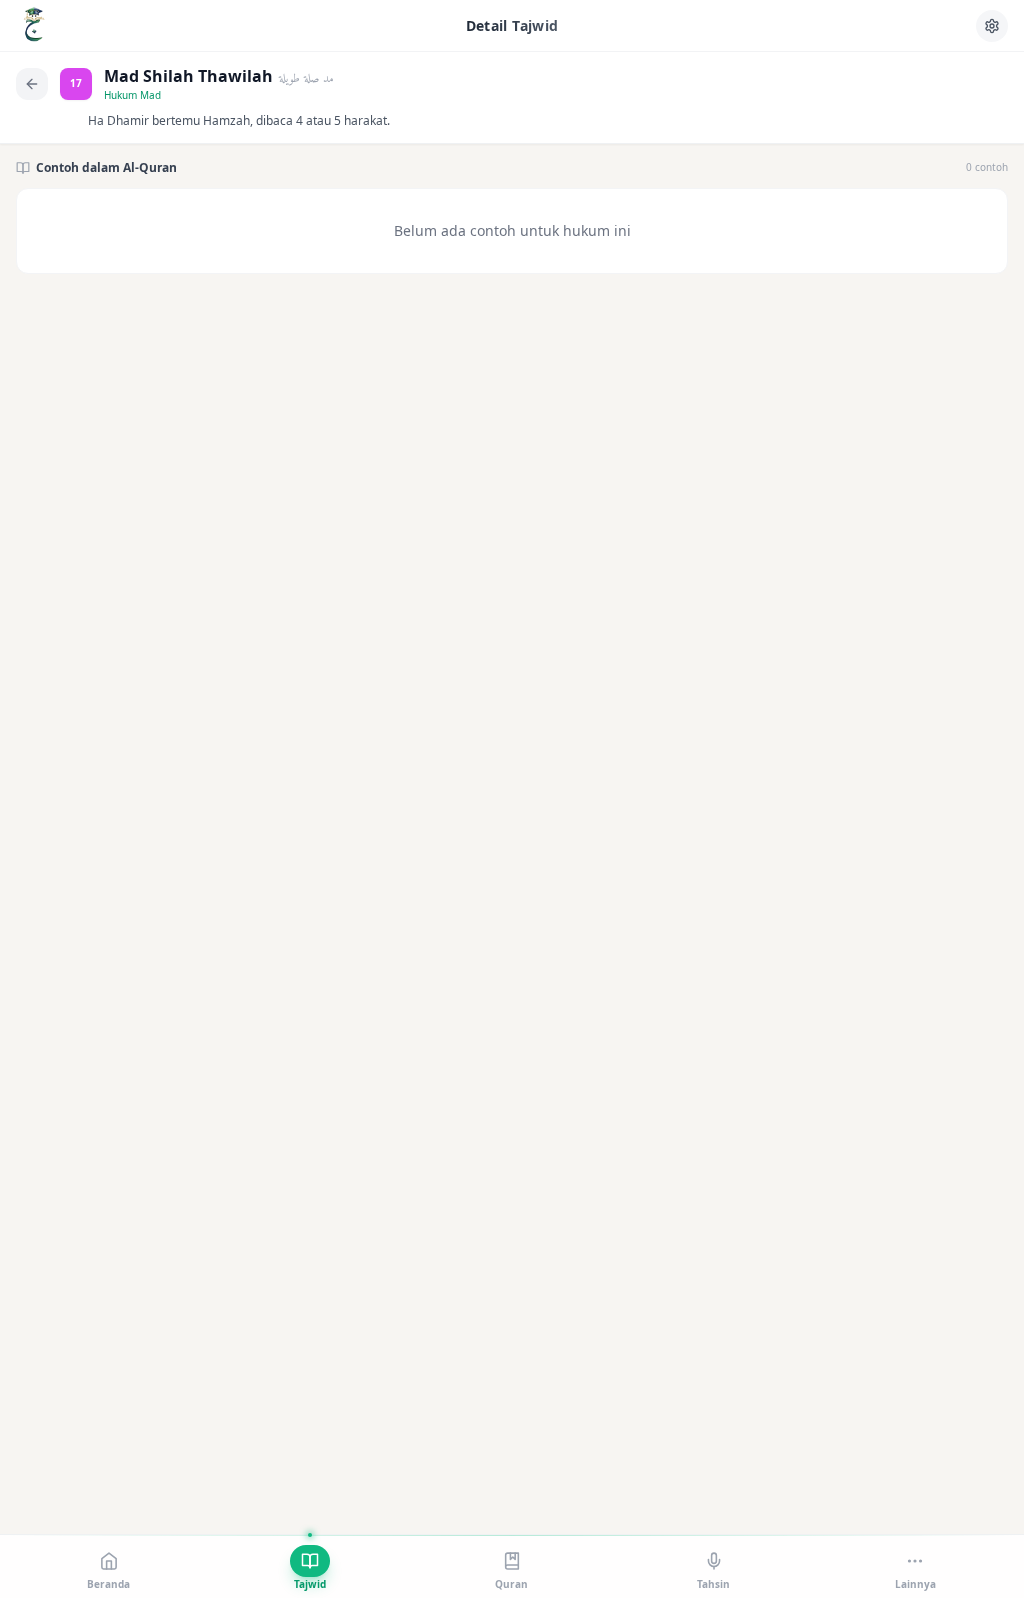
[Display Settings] (992, 26)
